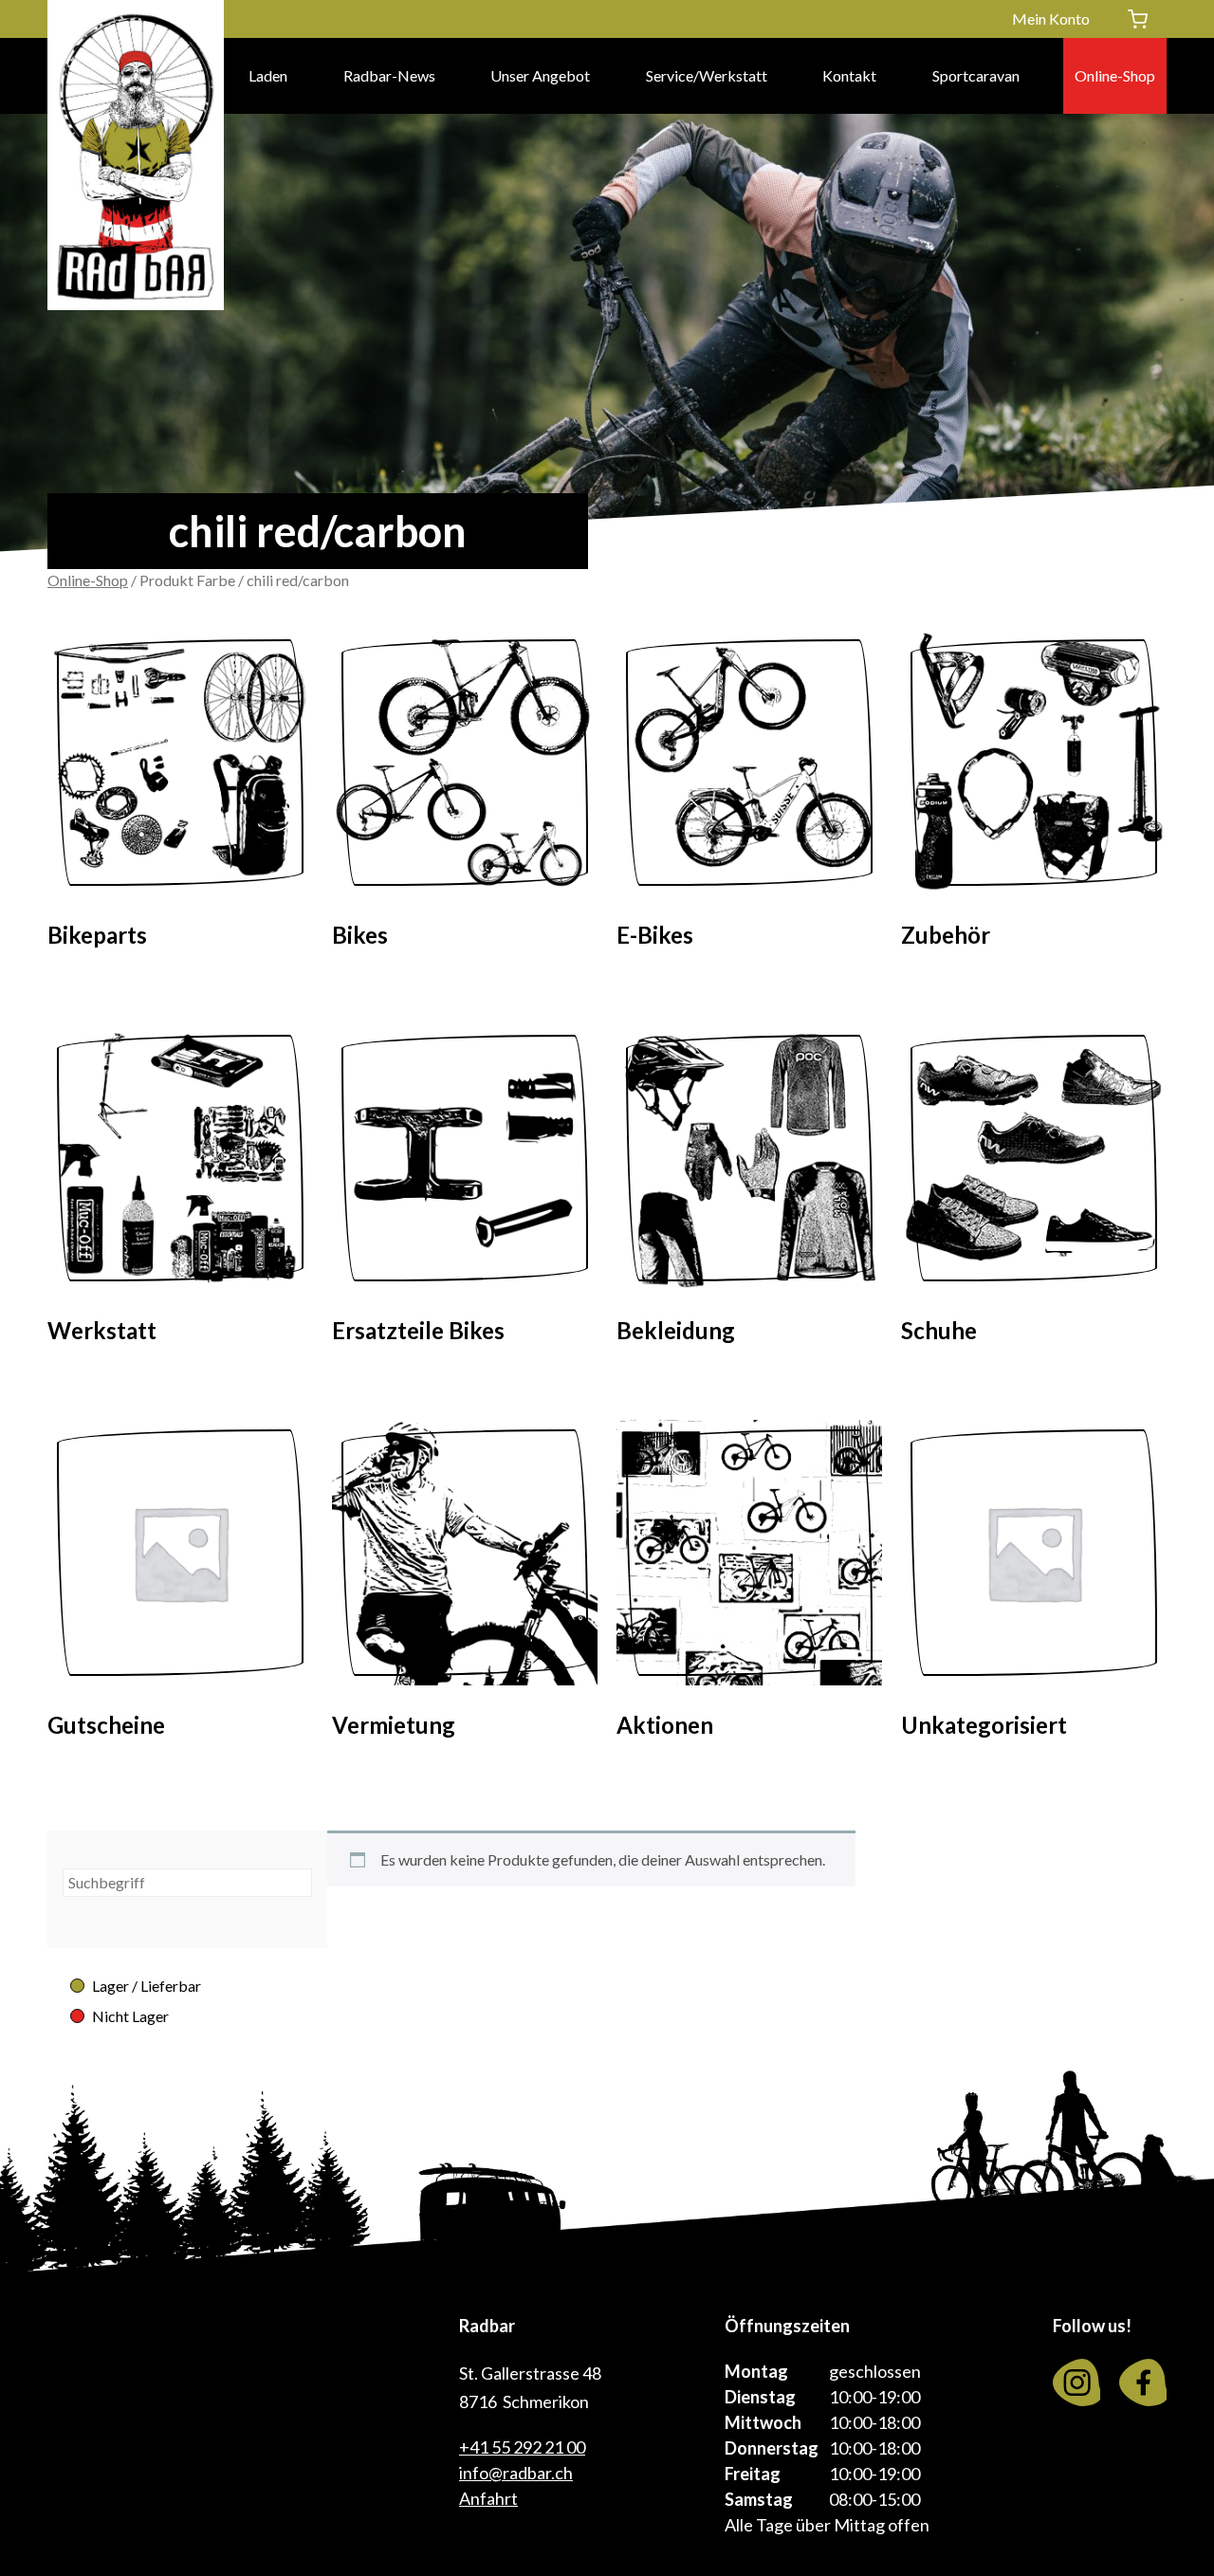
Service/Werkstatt (707, 75)
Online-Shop (1115, 75)
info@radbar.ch (516, 2473)
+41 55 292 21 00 (522, 2447)
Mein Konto (1051, 18)
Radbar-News (389, 75)
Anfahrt (488, 2498)
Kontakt (849, 75)
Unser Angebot (540, 75)
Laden (268, 75)
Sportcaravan (976, 75)
